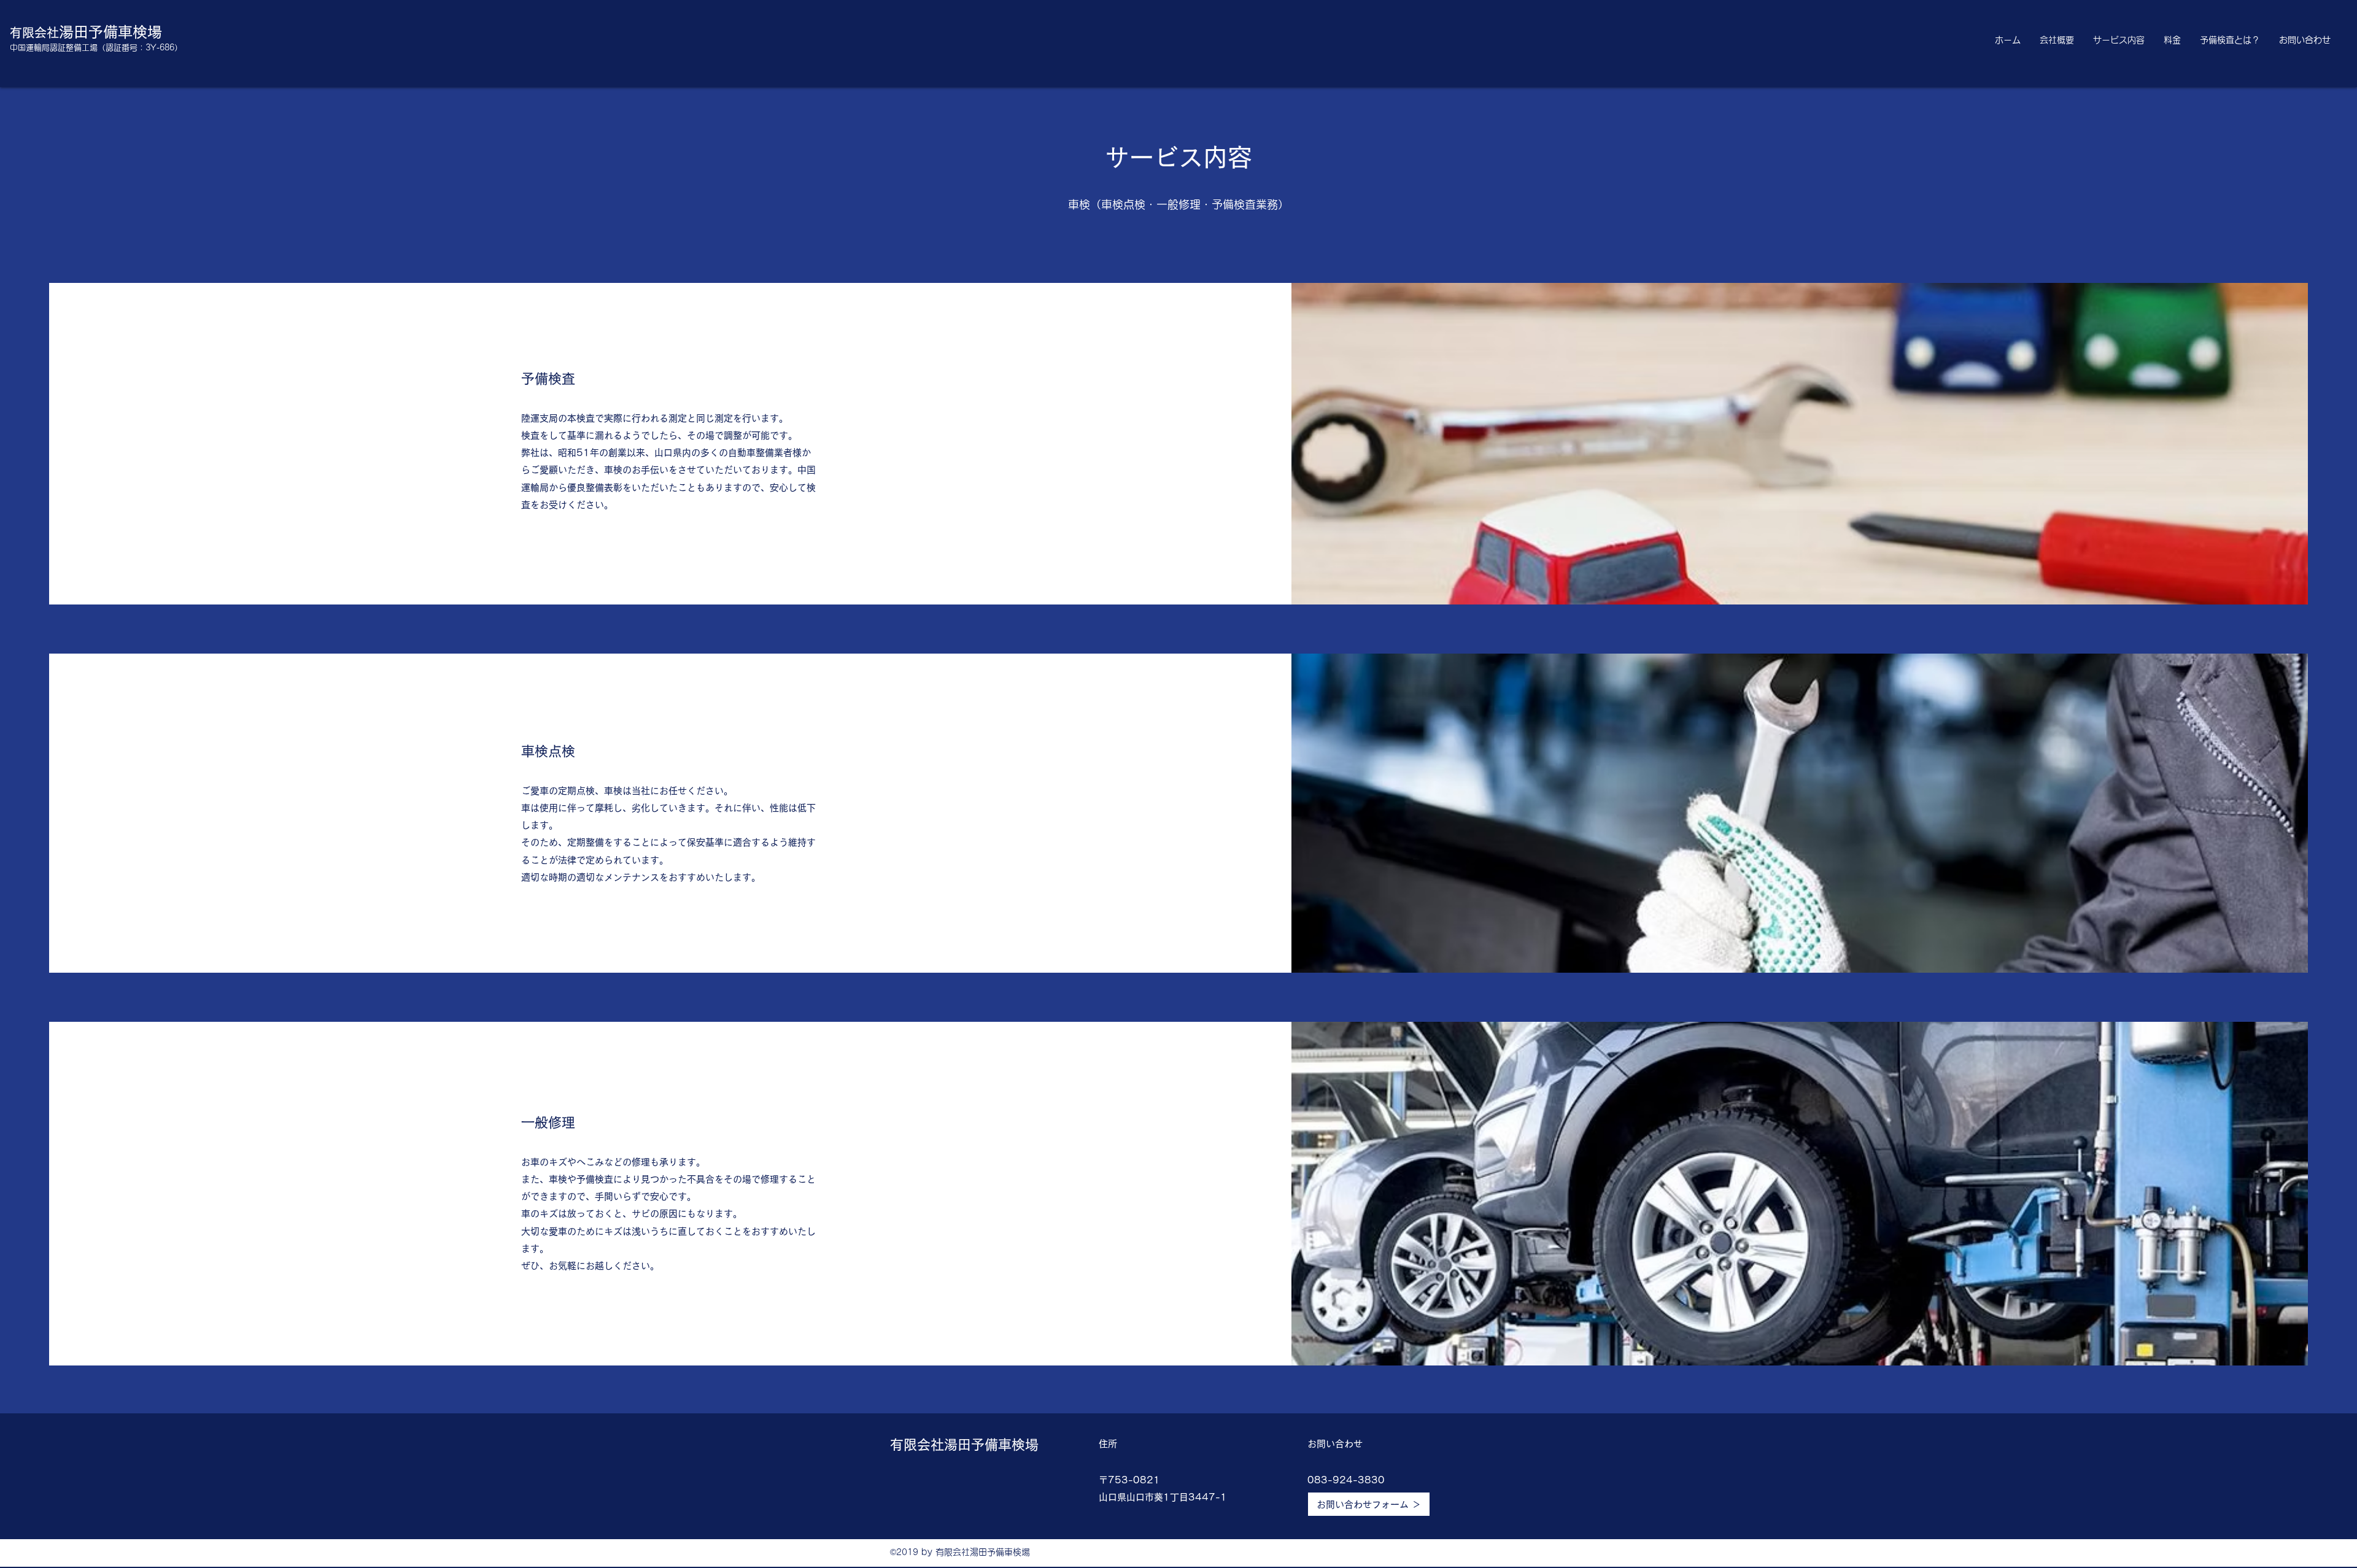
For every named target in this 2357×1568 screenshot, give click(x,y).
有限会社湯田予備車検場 (964, 1445)
